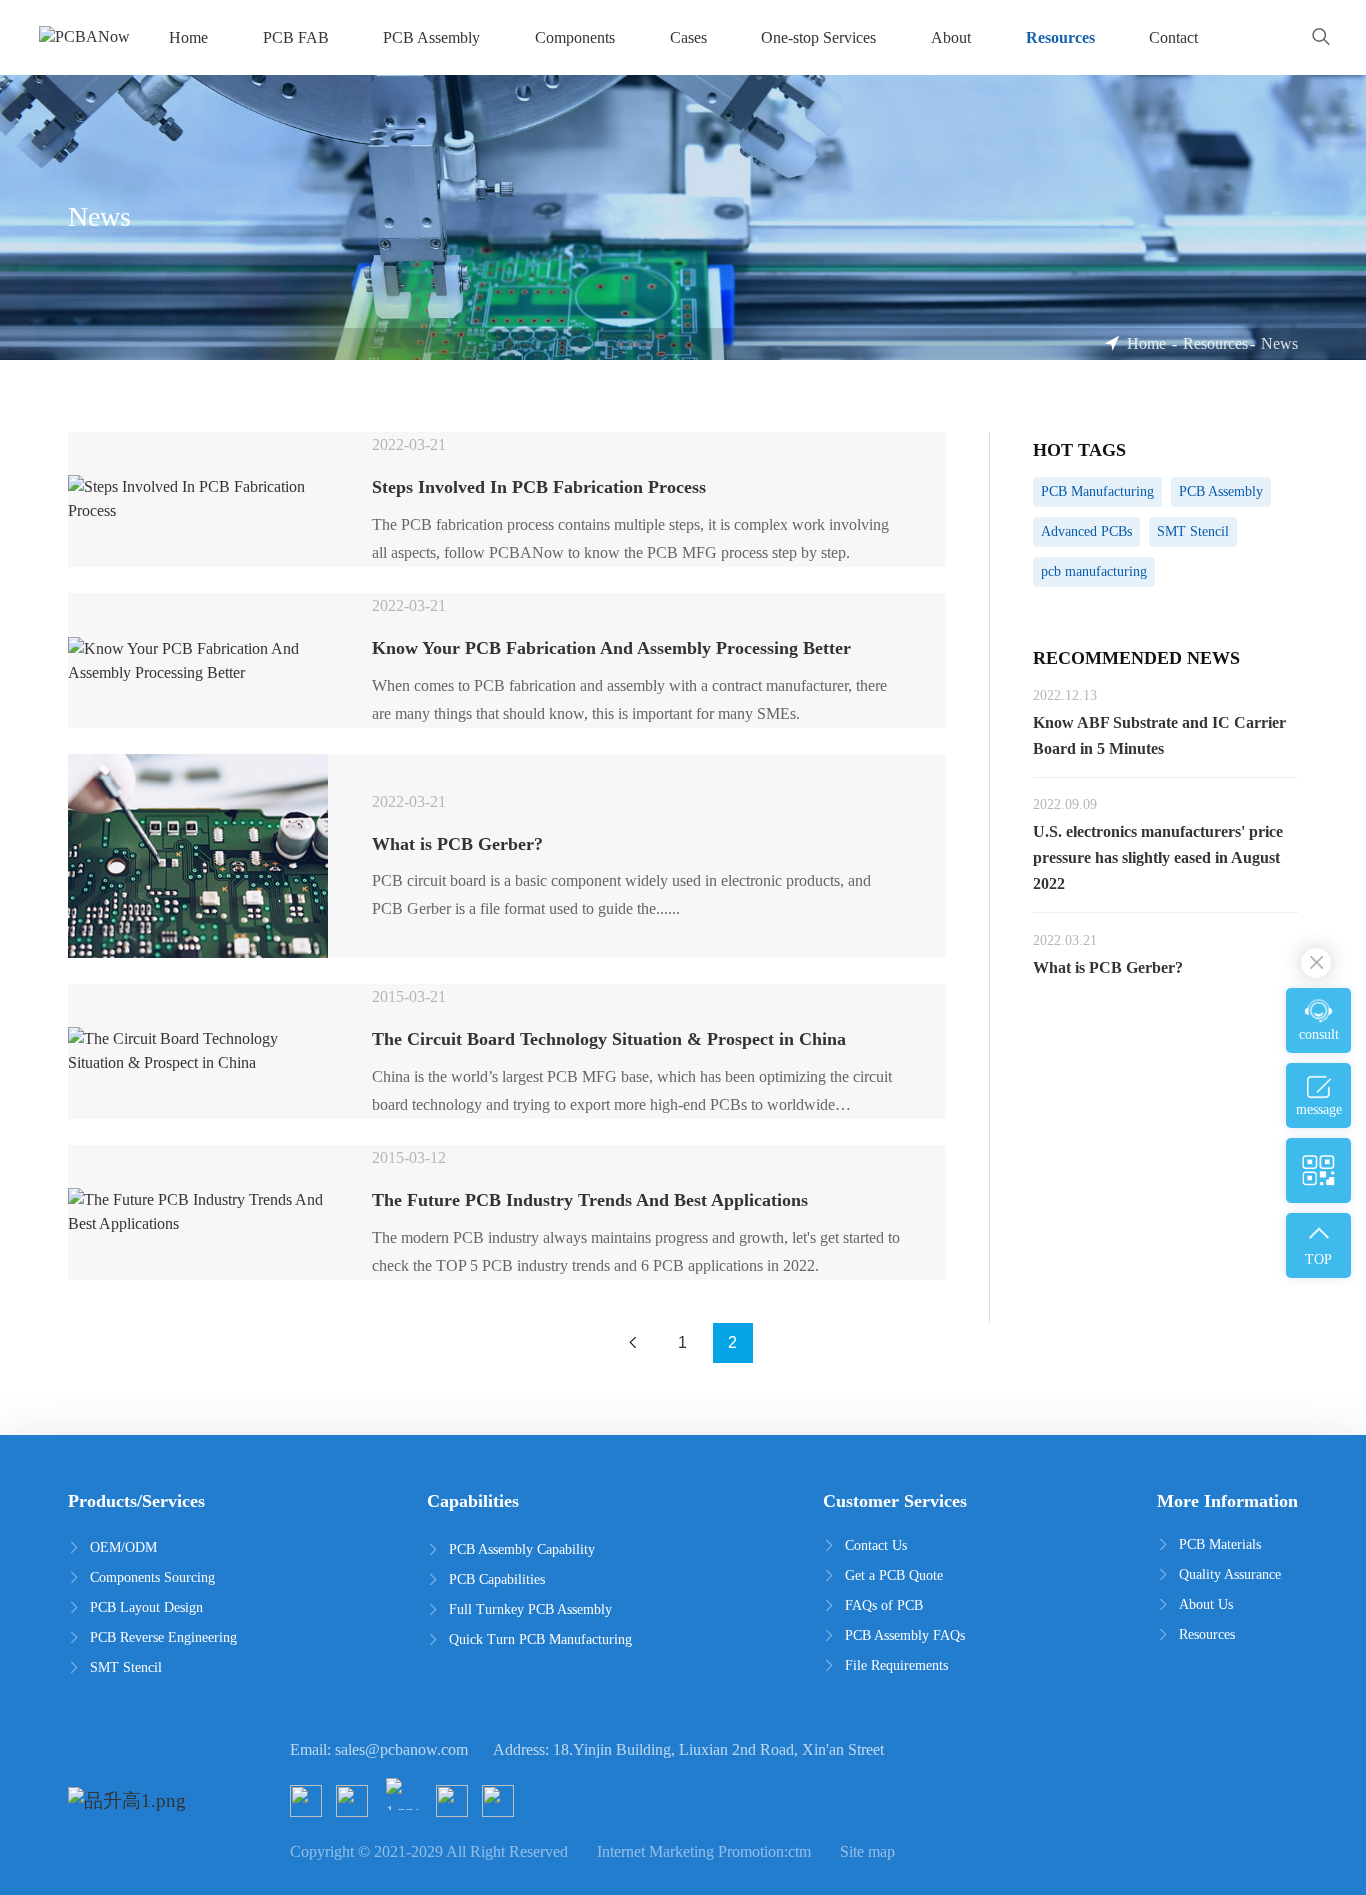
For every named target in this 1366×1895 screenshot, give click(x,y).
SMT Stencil (126, 1667)
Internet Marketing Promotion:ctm (704, 1851)
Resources (1215, 343)
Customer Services (895, 1501)
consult (1319, 1034)
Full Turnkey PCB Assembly (530, 1609)
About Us (1206, 1604)
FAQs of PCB (884, 1605)
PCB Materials (1220, 1544)
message (1319, 1109)
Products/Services (136, 1501)
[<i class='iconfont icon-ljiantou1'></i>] (633, 1343)
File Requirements (896, 1665)
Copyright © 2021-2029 (366, 1851)
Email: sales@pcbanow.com (379, 1749)
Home (1146, 343)
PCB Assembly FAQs (905, 1635)
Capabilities (473, 1501)
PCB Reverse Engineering (163, 1637)
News (1279, 343)
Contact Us (876, 1545)
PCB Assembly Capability (522, 1549)
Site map (867, 1851)
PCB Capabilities (497, 1579)
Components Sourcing (152, 1577)
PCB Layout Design (146, 1607)
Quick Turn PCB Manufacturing (540, 1639)
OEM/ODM (123, 1547)
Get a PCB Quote (894, 1575)
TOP (1318, 1259)
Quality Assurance (1230, 1574)
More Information (1227, 1501)
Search (1321, 37)
